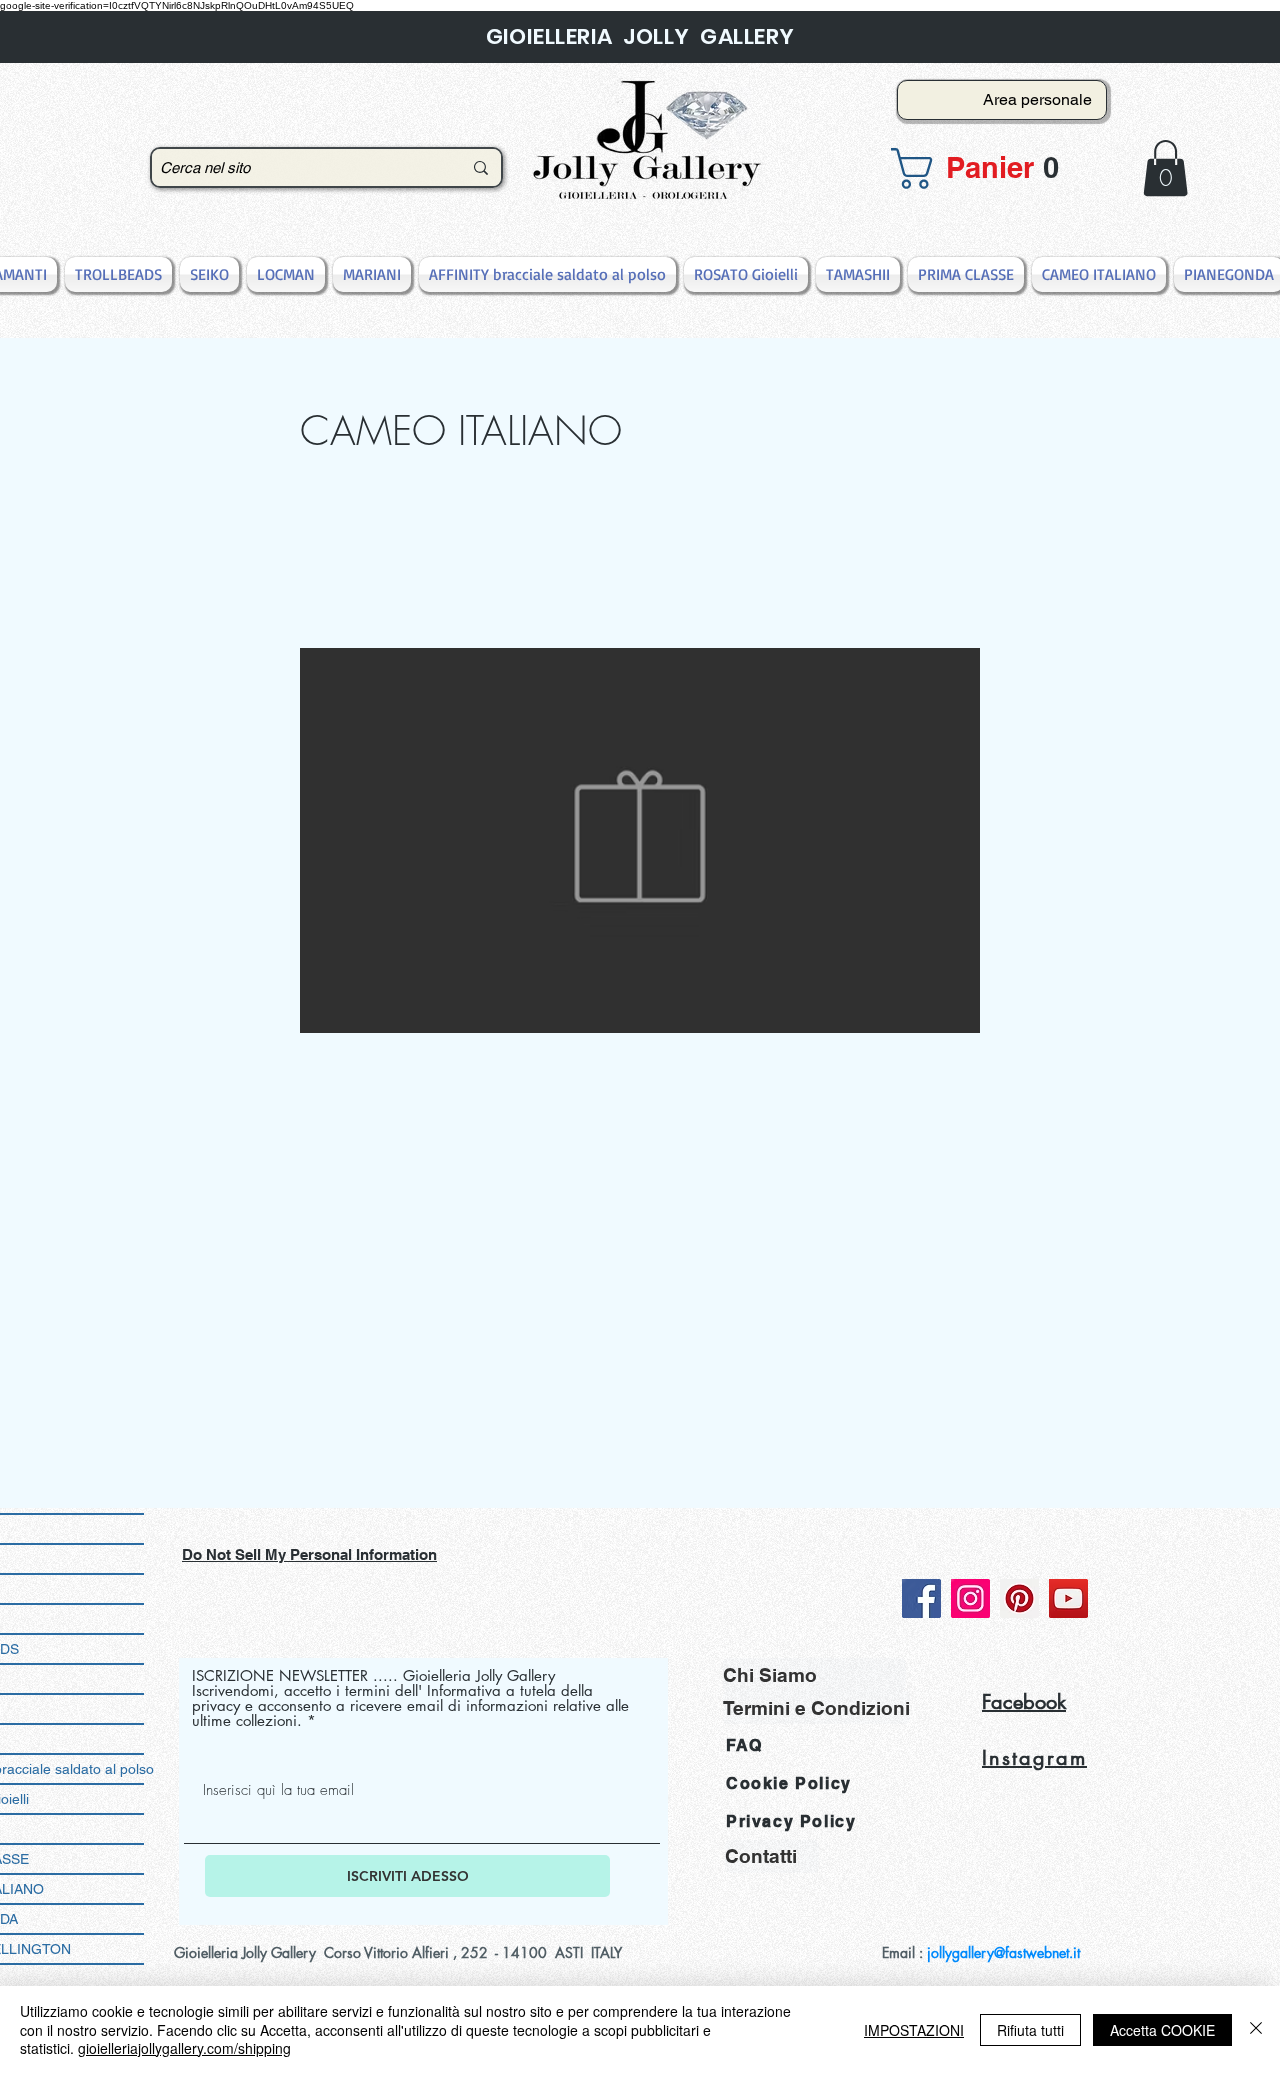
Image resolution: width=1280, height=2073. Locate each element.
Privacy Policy (791, 1821)
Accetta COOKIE (1162, 2030)
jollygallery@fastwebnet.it (1003, 1952)
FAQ (744, 1745)
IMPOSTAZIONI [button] (914, 2030)
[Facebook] (921, 1598)
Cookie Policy (789, 1783)
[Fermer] (1256, 2029)
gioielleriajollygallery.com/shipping (184, 2048)
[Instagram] (970, 1598)
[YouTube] (1068, 1598)
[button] (996, 168)
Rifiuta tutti (1030, 2030)
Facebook (1024, 1702)
